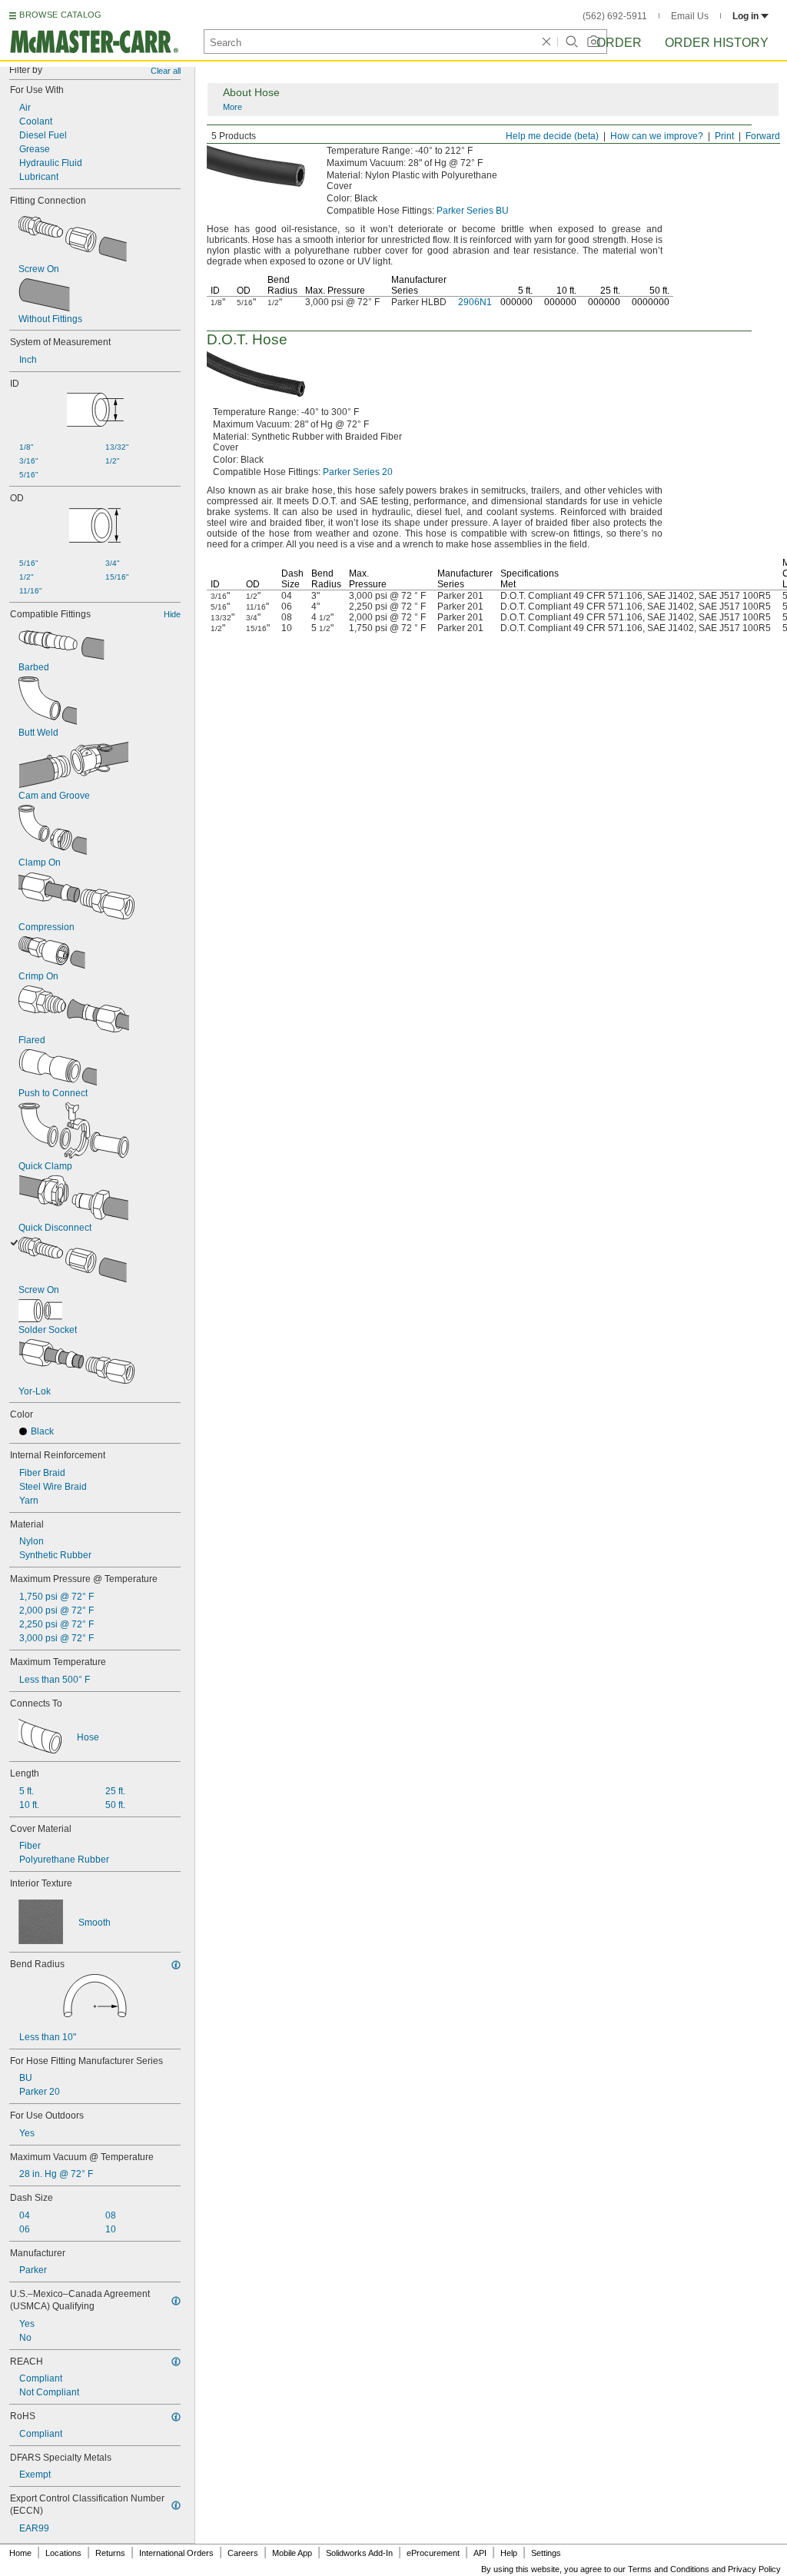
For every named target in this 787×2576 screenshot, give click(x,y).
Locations (63, 2553)
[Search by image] (593, 42)
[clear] (546, 42)
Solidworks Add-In (359, 2553)
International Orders (176, 2553)
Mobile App (292, 2553)
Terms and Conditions (669, 2569)
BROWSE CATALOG (60, 15)
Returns (110, 2553)
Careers (243, 2553)
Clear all (166, 71)
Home (20, 2553)
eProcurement (433, 2553)
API (480, 2553)
